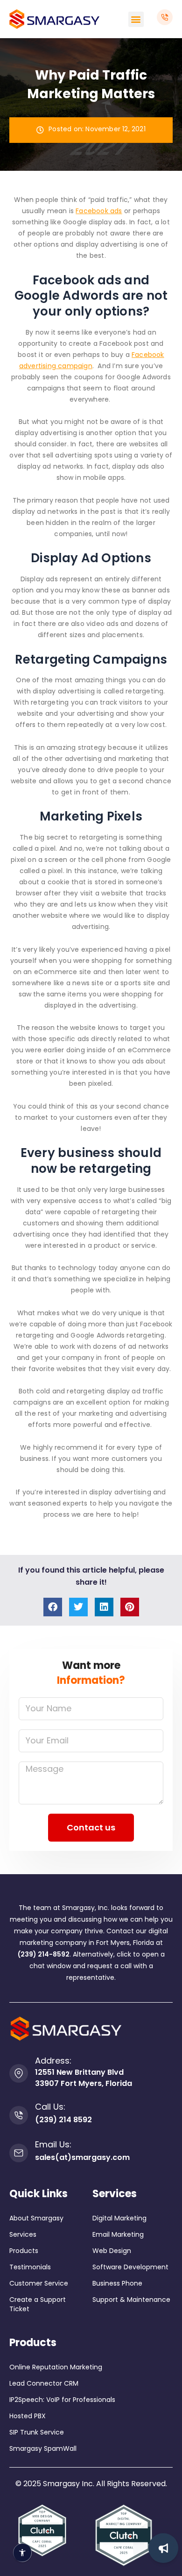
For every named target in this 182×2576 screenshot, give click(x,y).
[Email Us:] (19, 2153)
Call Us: (50, 2107)
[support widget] (163, 2548)
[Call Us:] (19, 2115)
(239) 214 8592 (63, 2120)
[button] (136, 19)
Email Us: (53, 2144)
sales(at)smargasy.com (82, 2157)
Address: (53, 2061)
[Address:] (19, 2073)
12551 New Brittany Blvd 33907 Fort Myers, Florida (84, 2078)
